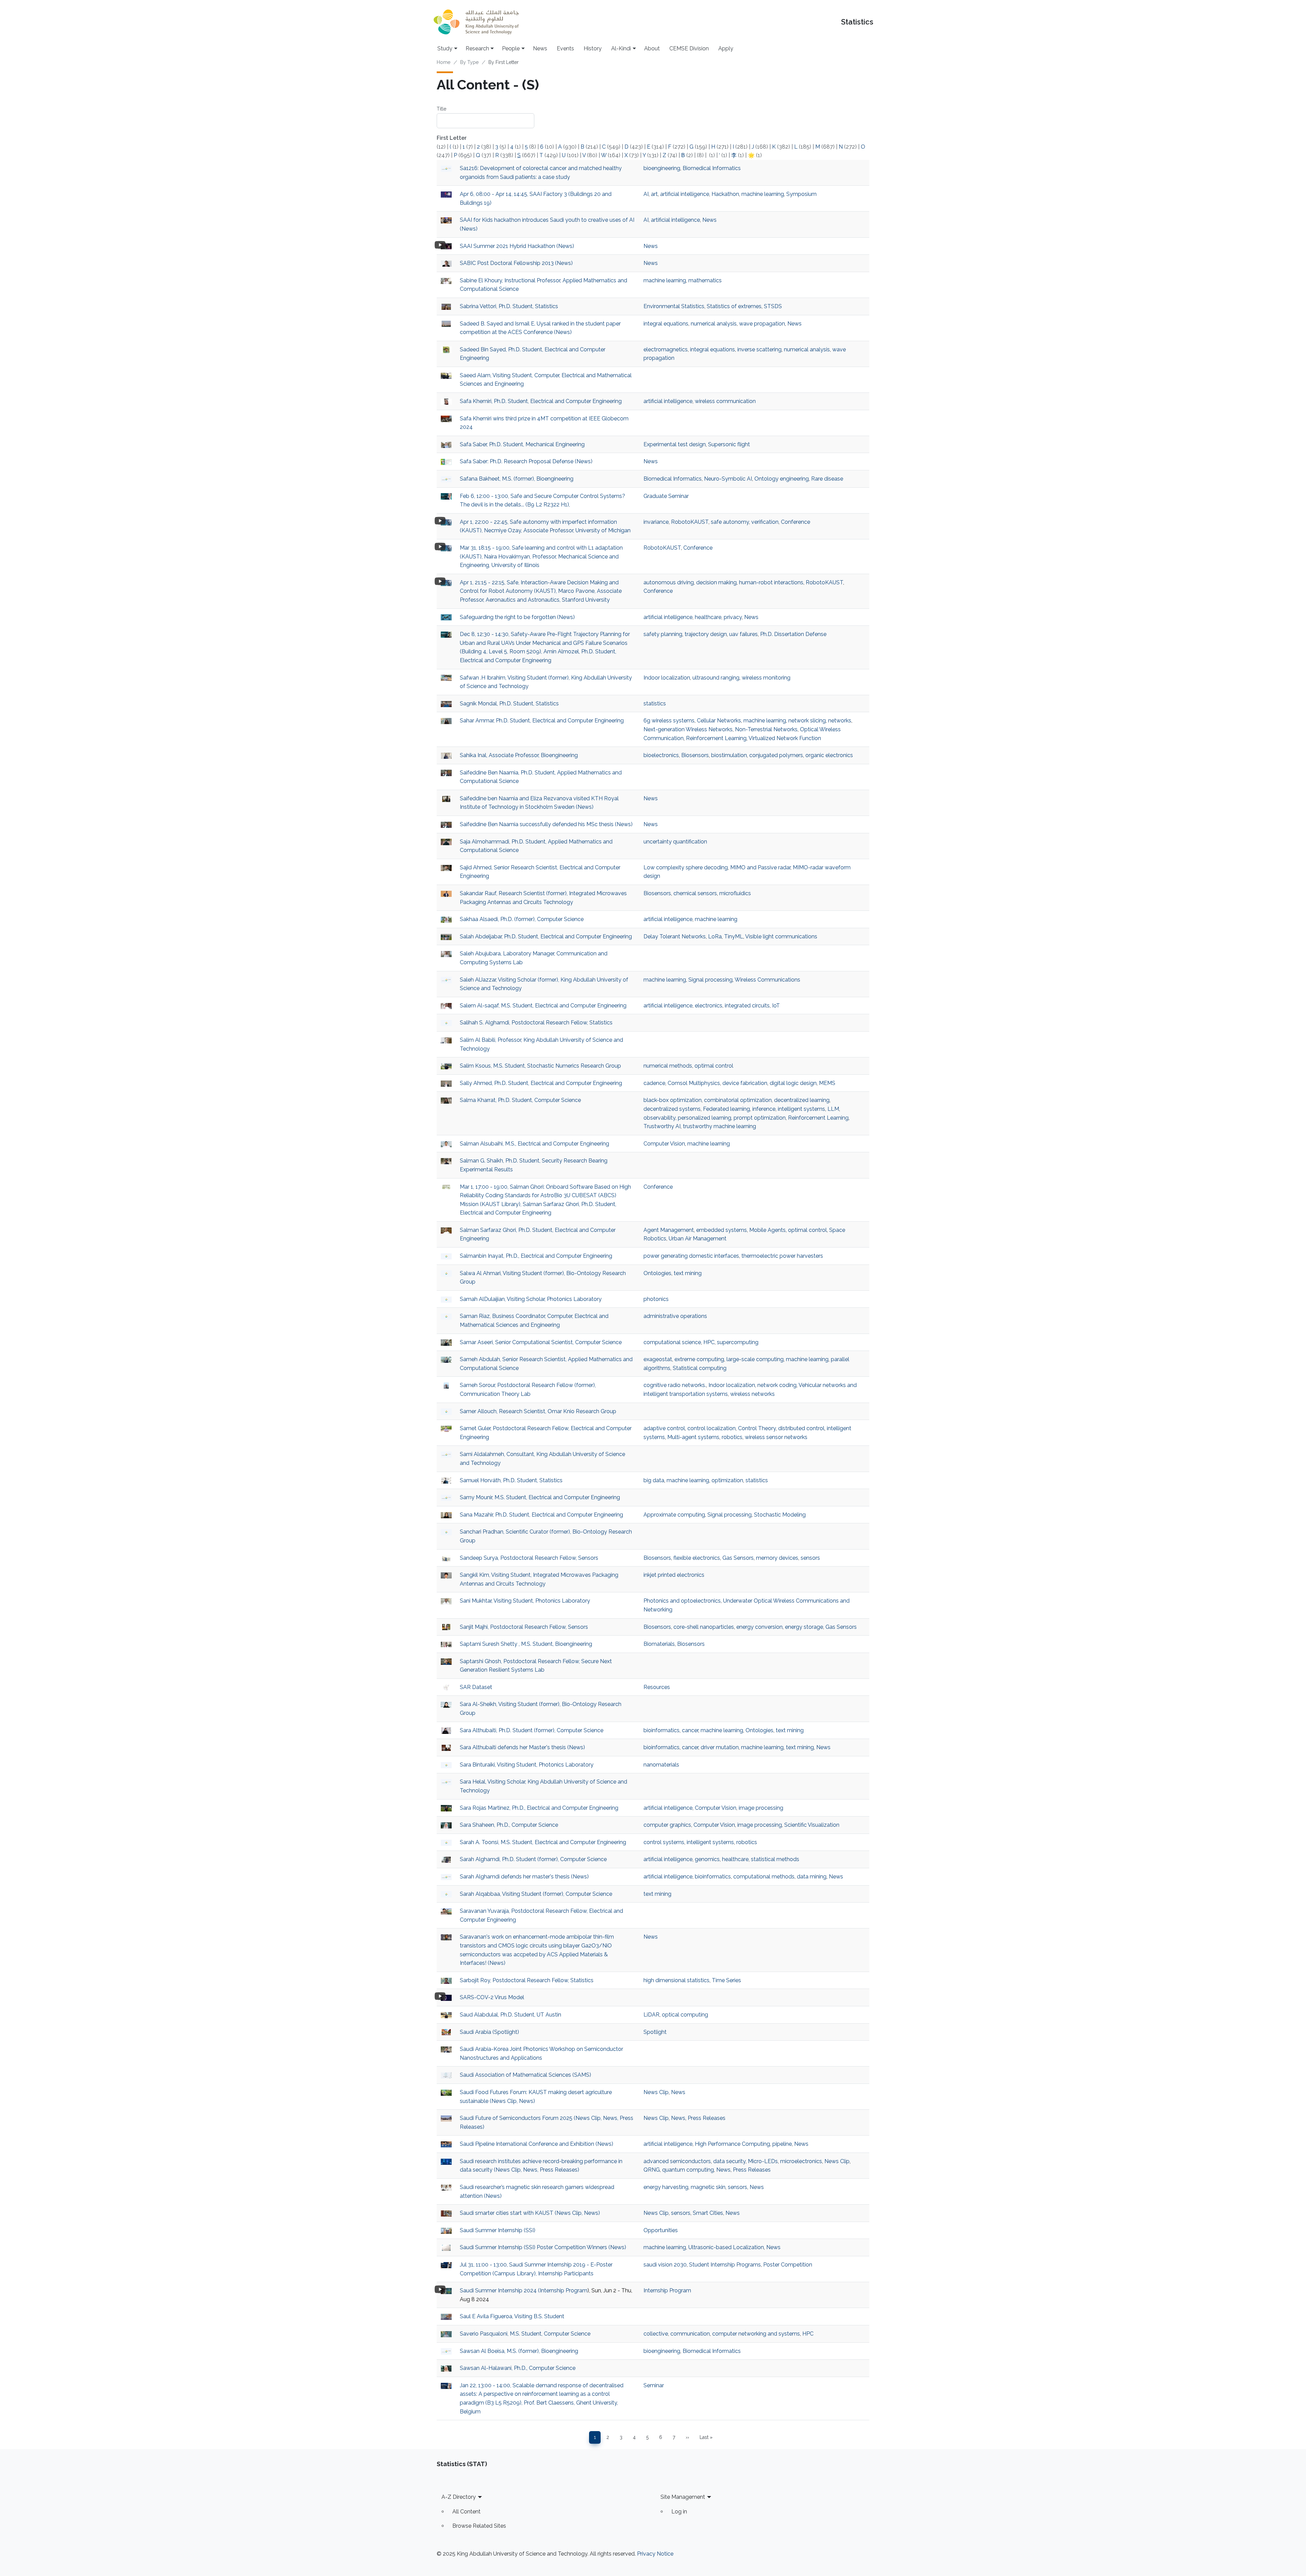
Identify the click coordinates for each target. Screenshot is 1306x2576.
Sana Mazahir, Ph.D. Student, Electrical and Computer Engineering (541, 1515)
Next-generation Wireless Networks (688, 729)
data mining (812, 1877)
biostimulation (729, 755)
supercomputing (738, 1342)
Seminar (654, 2385)
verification (765, 522)
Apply (726, 48)
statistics (655, 704)
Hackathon (725, 194)
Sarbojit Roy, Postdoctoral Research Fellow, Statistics (527, 1980)
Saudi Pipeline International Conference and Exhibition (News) (537, 2144)
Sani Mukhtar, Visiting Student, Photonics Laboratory (525, 1601)
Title (441, 109)
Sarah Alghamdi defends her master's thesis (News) (524, 1877)
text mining (688, 1273)
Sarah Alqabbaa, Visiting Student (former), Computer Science (536, 1894)
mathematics (705, 280)
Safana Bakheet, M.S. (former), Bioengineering (517, 479)
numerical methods (668, 1066)
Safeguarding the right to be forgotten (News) (517, 617)
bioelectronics (661, 755)
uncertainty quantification (675, 842)
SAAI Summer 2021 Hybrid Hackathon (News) (517, 246)
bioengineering (662, 168)
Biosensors (695, 755)
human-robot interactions (771, 582)
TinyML (734, 936)
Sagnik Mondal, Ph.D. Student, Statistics (509, 704)
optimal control (714, 1066)
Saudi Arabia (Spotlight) (489, 2032)
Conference (796, 522)
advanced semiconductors (677, 2161)
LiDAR (651, 2015)
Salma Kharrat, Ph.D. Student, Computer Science (520, 1100)
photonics (656, 1299)
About (652, 48)
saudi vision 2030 (665, 2265)
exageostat (658, 1359)
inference (764, 1109)
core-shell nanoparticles (704, 1627)
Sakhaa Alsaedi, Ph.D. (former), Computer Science (522, 919)
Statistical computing (700, 1368)
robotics (732, 1437)
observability (659, 1118)
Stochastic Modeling (780, 1515)
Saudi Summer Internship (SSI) (498, 2230)
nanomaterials (661, 1765)
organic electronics (829, 755)
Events (565, 48)
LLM (833, 1109)
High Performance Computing (732, 2144)
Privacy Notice (655, 2554)
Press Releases (707, 2118)
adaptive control (664, 1428)
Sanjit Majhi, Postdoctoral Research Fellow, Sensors (524, 1627)
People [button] (511, 48)
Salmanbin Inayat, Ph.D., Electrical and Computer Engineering (536, 1256)
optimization (727, 1480)
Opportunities (661, 2230)
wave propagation (762, 324)
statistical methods (775, 1859)
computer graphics (667, 1825)
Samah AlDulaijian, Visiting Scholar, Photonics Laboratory (531, 1299)
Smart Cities (708, 2213)
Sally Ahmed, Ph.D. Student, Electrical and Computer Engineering (541, 1083)
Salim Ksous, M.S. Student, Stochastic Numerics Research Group (540, 1066)
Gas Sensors (738, 1558)
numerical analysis (714, 324)
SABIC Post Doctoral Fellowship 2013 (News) (516, 263)
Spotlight (655, 2032)
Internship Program (564, 2290)
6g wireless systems (669, 721)
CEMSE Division (689, 48)
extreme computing (699, 1359)
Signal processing (710, 980)
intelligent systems (801, 1109)
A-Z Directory (459, 2497)
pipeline (782, 2144)
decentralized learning (802, 1100)
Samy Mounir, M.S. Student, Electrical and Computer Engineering (540, 1497)
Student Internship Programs (725, 2265)
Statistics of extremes (734, 306)
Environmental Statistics (674, 306)
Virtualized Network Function (785, 738)
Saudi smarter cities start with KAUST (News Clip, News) (530, 2213)
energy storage (804, 1627)
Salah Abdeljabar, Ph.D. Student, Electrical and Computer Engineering (546, 936)
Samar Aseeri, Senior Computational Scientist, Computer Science (541, 1342)
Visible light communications (781, 936)
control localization (711, 1428)
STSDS (773, 306)
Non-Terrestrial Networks (766, 729)
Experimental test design (675, 444)
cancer (690, 1730)
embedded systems (722, 1230)
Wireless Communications (767, 980)
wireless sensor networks (776, 1437)
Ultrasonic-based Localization (726, 2247)
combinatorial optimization (738, 1100)
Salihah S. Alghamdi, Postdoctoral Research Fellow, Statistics (536, 1023)
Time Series (726, 1980)
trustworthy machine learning (719, 1126)
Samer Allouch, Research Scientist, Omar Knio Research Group (538, 1411)
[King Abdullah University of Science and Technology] (476, 22)
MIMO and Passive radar (760, 867)
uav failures (743, 634)
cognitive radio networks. (675, 1385)
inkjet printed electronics (674, 1575)
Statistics (857, 22)
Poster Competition (788, 2265)
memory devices (777, 1558)
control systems (664, 1842)
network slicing (807, 721)
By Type (469, 62)
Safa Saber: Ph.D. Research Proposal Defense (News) (526, 461)
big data (654, 1480)
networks (840, 721)
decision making (716, 582)
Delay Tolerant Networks (675, 936)
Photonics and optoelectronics (682, 1601)
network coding (777, 1385)
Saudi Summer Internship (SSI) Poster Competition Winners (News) (543, 2247)
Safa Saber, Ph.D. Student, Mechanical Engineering (522, 444)
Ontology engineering (782, 479)
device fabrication (745, 1083)
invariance (656, 522)
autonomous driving (669, 582)
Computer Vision (664, 1144)
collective (656, 2334)
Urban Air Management (698, 1239)
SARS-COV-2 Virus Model (492, 1997)
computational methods (764, 1877)
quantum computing (688, 2170)
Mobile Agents (767, 1230)
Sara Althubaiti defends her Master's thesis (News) (522, 1747)
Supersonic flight (729, 444)
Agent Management (669, 1230)
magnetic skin (708, 2187)
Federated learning (726, 1109)
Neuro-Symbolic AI (728, 479)
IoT (776, 1006)
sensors (810, 1558)
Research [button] (477, 48)
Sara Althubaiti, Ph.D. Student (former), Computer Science (532, 1730)
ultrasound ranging (716, 678)
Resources (657, 1687)
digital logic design (793, 1083)
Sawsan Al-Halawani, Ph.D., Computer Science (518, 2368)
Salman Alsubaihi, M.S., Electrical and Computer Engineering (534, 1144)
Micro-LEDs (763, 2161)
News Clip (656, 2092)
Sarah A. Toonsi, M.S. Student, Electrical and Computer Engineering (543, 1842)
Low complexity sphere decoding (686, 867)
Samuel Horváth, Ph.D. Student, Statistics (511, 1480)
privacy (733, 617)
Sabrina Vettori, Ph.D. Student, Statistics (509, 306)
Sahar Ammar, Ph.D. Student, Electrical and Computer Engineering (542, 721)
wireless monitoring (766, 678)
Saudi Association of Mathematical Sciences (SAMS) (525, 2075)
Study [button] (445, 48)
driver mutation (720, 1747)
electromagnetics (666, 349)
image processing (761, 1808)
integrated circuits (747, 1006)
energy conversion (759, 1627)
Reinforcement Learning (716, 738)
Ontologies (657, 1273)
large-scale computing (755, 1359)
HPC (709, 1342)
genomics (707, 1859)
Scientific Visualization (812, 1825)
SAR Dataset (476, 1687)
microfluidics (735, 893)
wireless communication (725, 401)
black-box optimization (673, 1100)
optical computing (685, 2015)
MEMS (827, 1083)
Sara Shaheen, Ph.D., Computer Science (509, 1825)
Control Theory (757, 1428)
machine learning (763, 194)
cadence (654, 1083)
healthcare (708, 617)
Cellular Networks (719, 721)
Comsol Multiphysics (694, 1083)
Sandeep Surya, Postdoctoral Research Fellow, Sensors (529, 1558)
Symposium (801, 194)
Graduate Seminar (666, 496)
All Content (466, 2512)
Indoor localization (667, 678)
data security (729, 2161)
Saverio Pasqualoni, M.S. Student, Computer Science (525, 2334)
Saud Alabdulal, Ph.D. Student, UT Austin (510, 2015)
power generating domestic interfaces (691, 1256)
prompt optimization (760, 1118)
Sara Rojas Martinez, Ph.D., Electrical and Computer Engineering (539, 1808)
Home (443, 62)
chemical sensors (695, 893)
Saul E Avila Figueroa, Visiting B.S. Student (512, 2316)
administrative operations (675, 1316)
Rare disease (827, 479)
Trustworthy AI (662, 1126)
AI (646, 194)
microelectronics (801, 2161)
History (593, 48)
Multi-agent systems (693, 1437)
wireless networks (752, 1394)
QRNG (652, 2170)
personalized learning (705, 1118)
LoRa (715, 936)
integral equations (666, 324)
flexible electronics (697, 1558)
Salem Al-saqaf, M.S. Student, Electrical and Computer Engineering (543, 1006)
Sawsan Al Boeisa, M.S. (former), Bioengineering (519, 2351)
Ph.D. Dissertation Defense (793, 634)
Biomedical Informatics (712, 168)
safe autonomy (730, 522)
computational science (672, 1342)
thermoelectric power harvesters (782, 1256)
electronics (709, 1006)
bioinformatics (662, 1730)
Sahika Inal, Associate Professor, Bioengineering (519, 755)
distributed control (801, 1428)
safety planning (663, 634)
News (540, 48)
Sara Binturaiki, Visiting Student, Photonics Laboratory (527, 1765)
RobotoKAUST (690, 522)
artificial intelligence (685, 194)
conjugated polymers (776, 755)
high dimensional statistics (676, 1980)
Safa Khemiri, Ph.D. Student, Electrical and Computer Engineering (541, 401)
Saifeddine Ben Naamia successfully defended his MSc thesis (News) (546, 824)
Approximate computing (674, 1515)
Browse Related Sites (479, 2526)
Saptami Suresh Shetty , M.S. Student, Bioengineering (526, 1644)
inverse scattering (759, 349)
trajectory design (706, 634)
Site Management (683, 2497)
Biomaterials (659, 1644)
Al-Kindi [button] (621, 48)
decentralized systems (672, 1109)
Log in (679, 2512)
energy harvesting (666, 2187)
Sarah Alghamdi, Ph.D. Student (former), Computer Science (533, 1859)
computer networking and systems (756, 2334)
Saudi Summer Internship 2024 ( (500, 2290)
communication (690, 2334)
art (654, 194)
